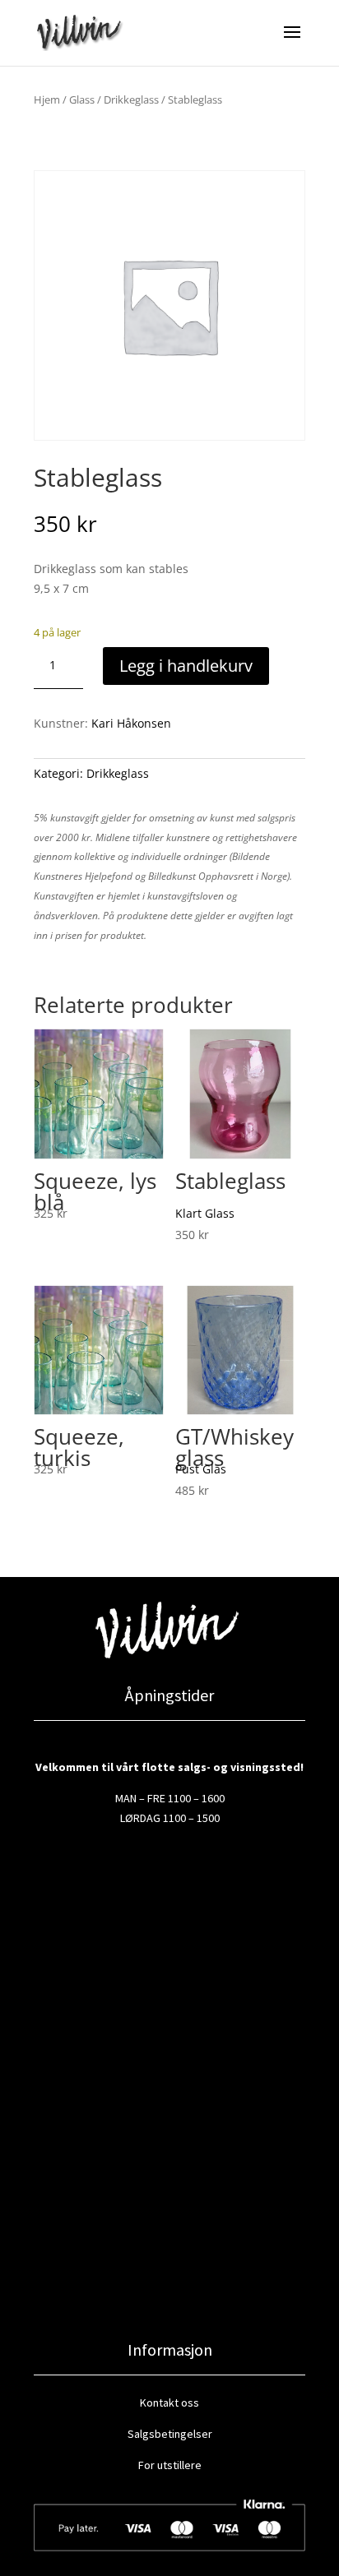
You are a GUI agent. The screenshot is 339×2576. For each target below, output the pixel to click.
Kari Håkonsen (131, 723)
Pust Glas (201, 1469)
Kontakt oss (169, 2403)
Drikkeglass (131, 99)
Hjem (47, 99)
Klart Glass (205, 1213)
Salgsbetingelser (170, 2434)
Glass (82, 99)
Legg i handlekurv (186, 666)
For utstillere (170, 2465)
